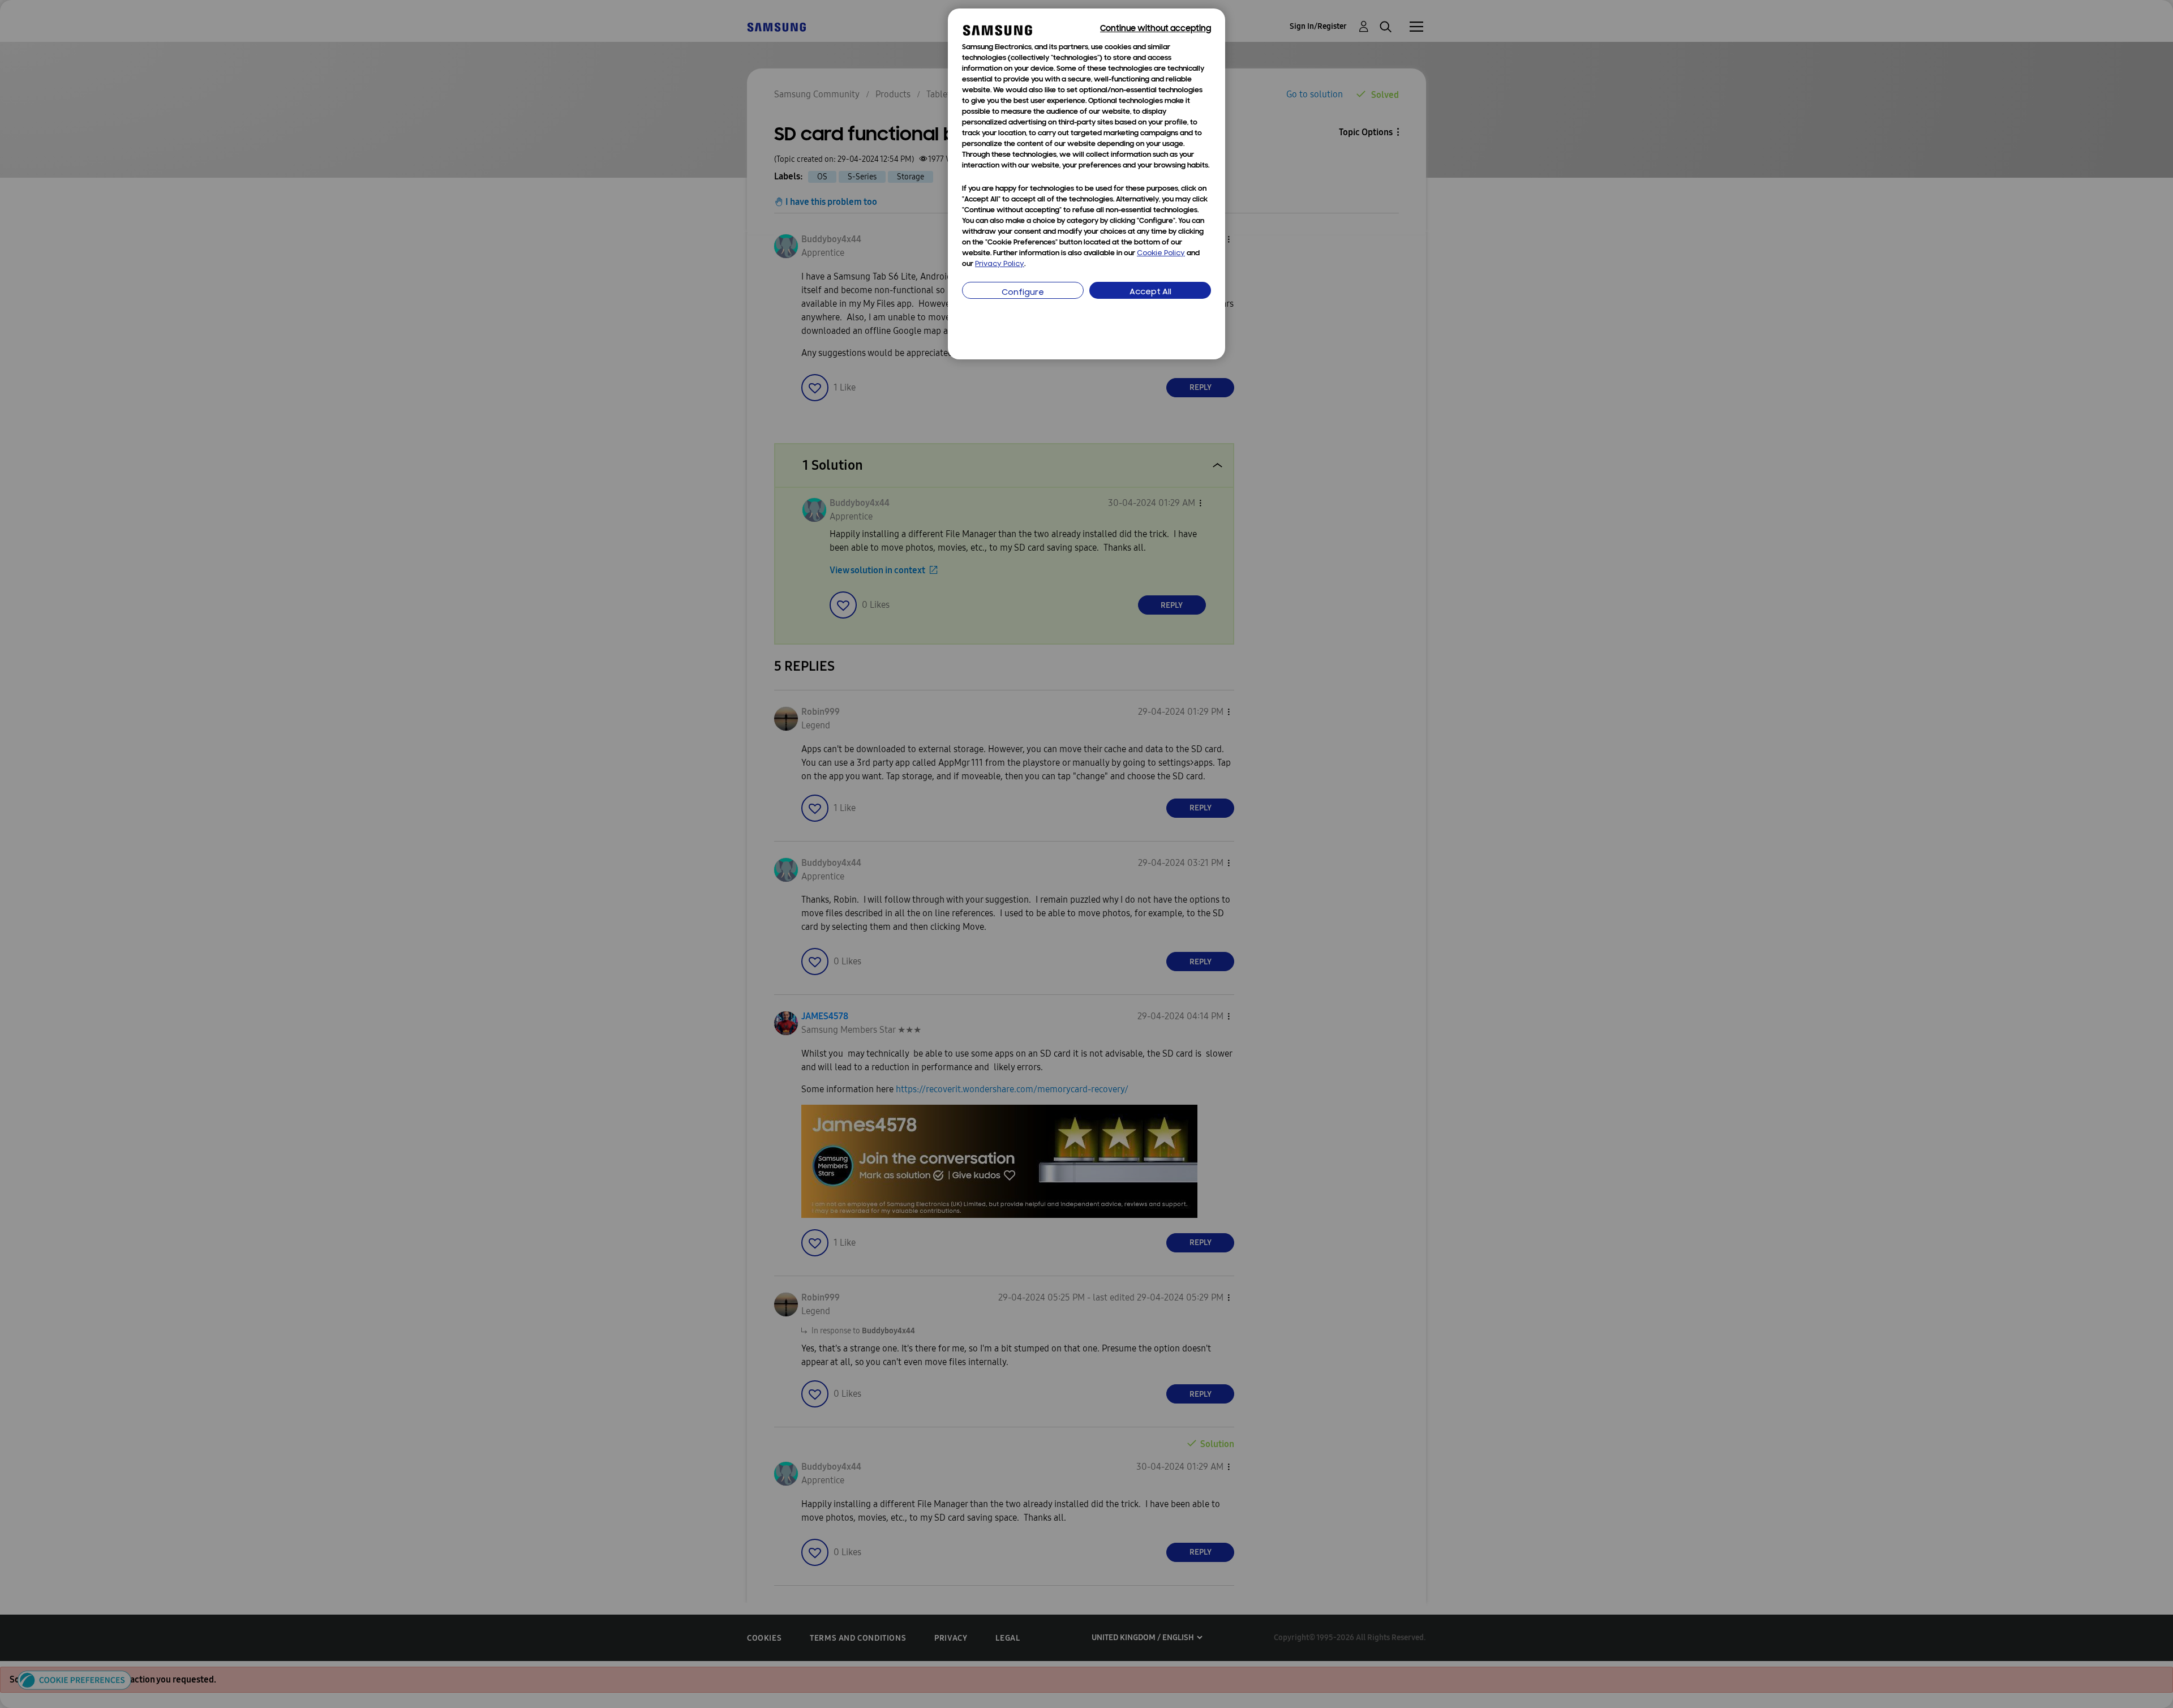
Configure (1023, 293)
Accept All (1150, 292)
